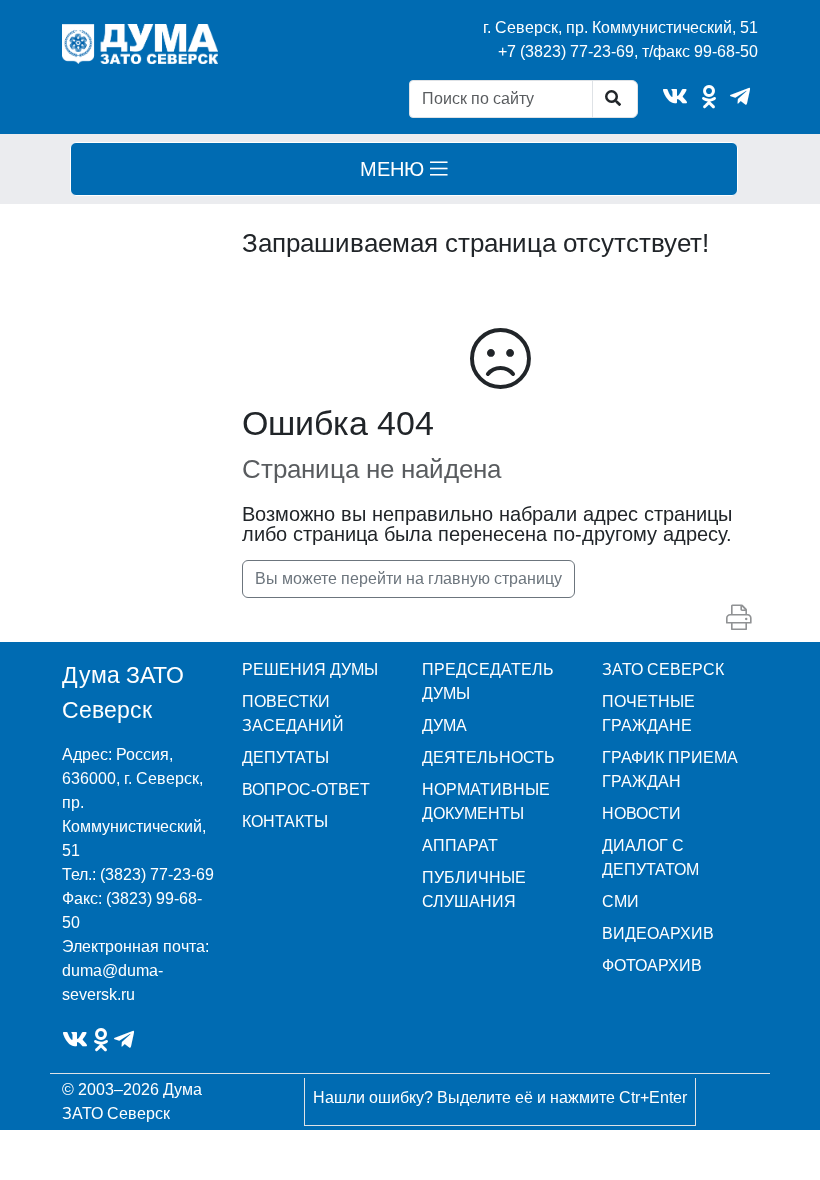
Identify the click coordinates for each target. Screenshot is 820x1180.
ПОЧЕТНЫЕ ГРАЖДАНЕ (648, 713)
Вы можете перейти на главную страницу (408, 578)
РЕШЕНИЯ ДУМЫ (310, 669)
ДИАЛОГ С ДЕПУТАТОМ (650, 857)
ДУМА (444, 725)
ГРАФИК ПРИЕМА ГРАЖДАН (670, 769)
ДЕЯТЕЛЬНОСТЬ (488, 757)
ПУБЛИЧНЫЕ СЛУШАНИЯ (474, 889)
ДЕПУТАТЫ (285, 757)
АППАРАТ (460, 845)
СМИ (620, 901)
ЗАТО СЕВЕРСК (663, 669)
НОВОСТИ (641, 813)
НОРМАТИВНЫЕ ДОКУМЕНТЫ (486, 801)
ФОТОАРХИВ (652, 965)
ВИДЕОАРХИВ (658, 933)
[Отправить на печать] (739, 618)
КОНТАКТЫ (285, 821)
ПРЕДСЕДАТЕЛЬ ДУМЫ (488, 681)
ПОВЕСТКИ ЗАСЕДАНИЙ (293, 713)
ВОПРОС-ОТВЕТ (306, 789)
